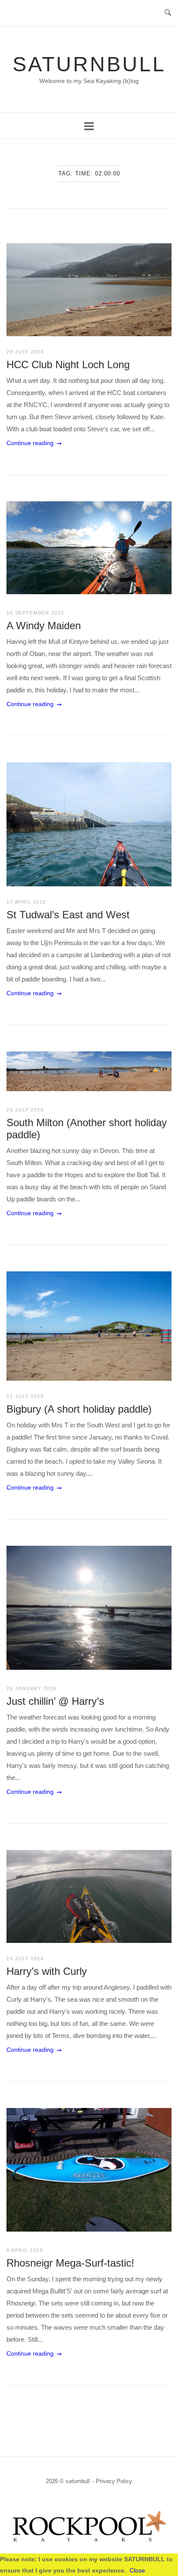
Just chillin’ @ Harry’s (55, 1701)
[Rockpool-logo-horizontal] (89, 2545)
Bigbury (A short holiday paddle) (79, 1409)
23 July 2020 (25, 1110)
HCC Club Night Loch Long (68, 365)
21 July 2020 (25, 1396)
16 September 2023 (35, 613)
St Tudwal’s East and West (68, 915)
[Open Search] (168, 13)
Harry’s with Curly (47, 1971)
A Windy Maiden (44, 626)
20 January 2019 (32, 1688)
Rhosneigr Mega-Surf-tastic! (70, 2263)
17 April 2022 (26, 902)
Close (137, 2570)
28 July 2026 (25, 352)
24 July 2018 (25, 1958)
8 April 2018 (25, 2250)
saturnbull (89, 64)
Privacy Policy (114, 2481)
